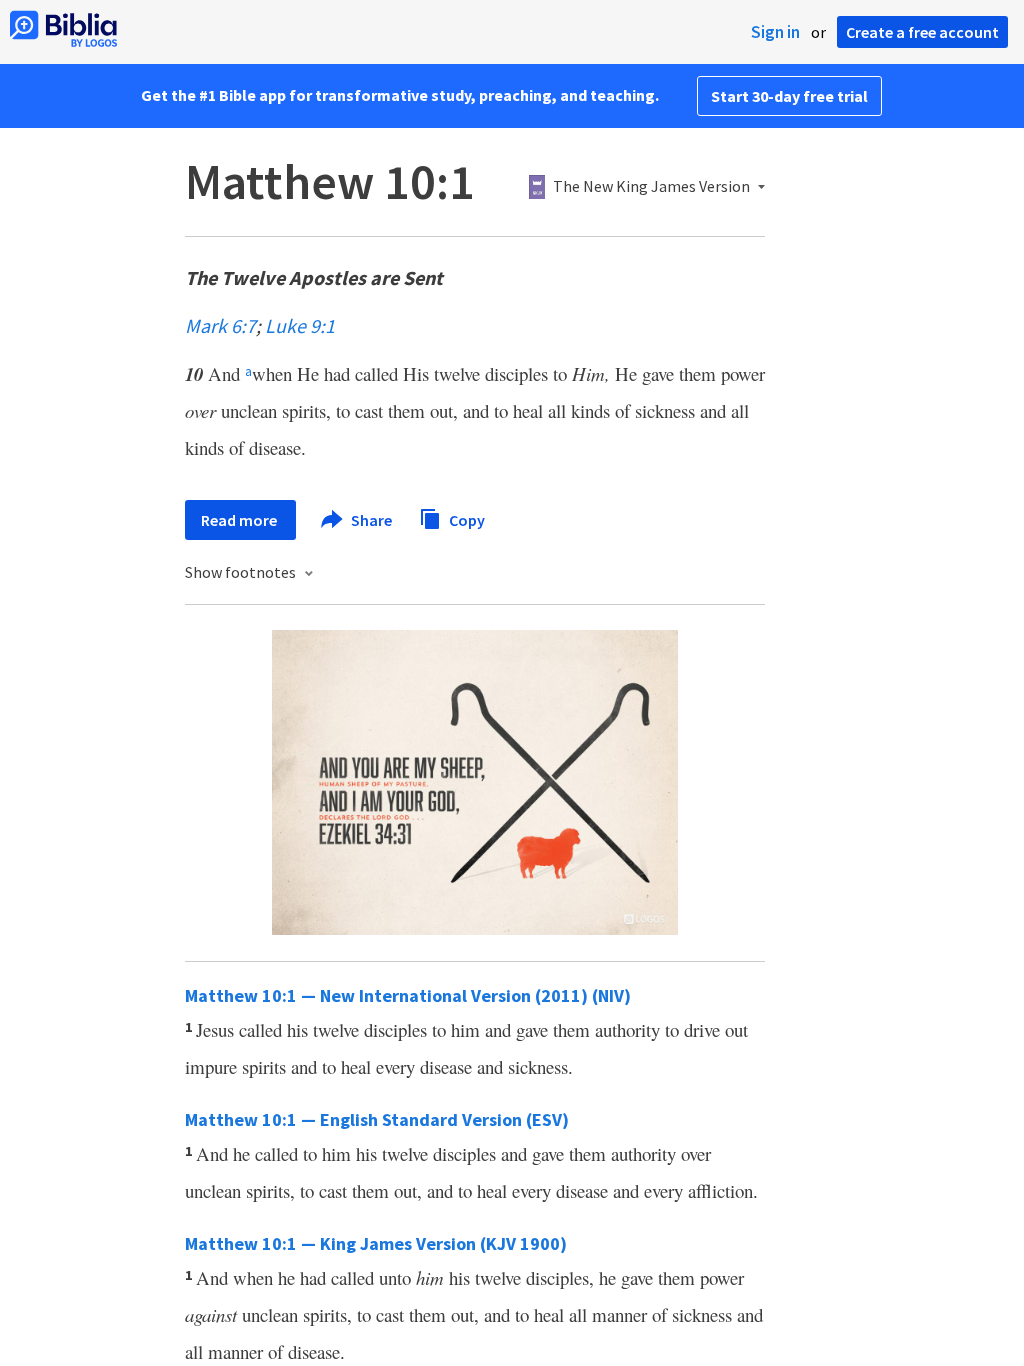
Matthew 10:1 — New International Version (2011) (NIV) (408, 995)
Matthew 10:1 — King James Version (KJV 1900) (376, 1243)
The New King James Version (651, 187)
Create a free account (922, 32)
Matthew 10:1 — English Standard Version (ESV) (377, 1119)
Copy (465, 519)
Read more (240, 520)
